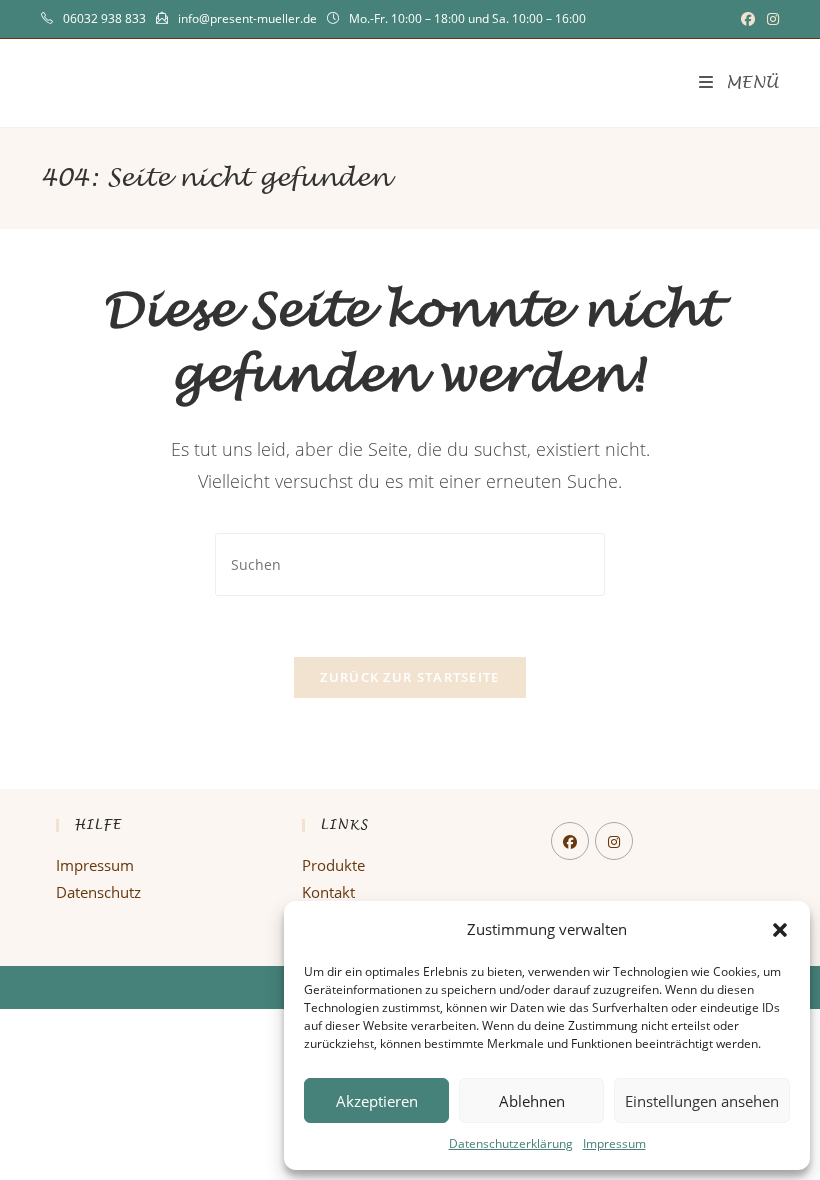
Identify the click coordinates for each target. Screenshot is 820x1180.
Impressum (614, 1143)
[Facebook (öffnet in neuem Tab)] (748, 19)
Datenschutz (98, 892)
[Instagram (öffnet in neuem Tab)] (770, 19)
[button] (780, 930)
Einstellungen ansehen (702, 1101)
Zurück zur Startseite (409, 677)
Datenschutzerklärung (511, 1143)
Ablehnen (532, 1101)
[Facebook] (570, 841)
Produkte (333, 865)
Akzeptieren (377, 1101)
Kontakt (328, 892)
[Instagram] (614, 841)
